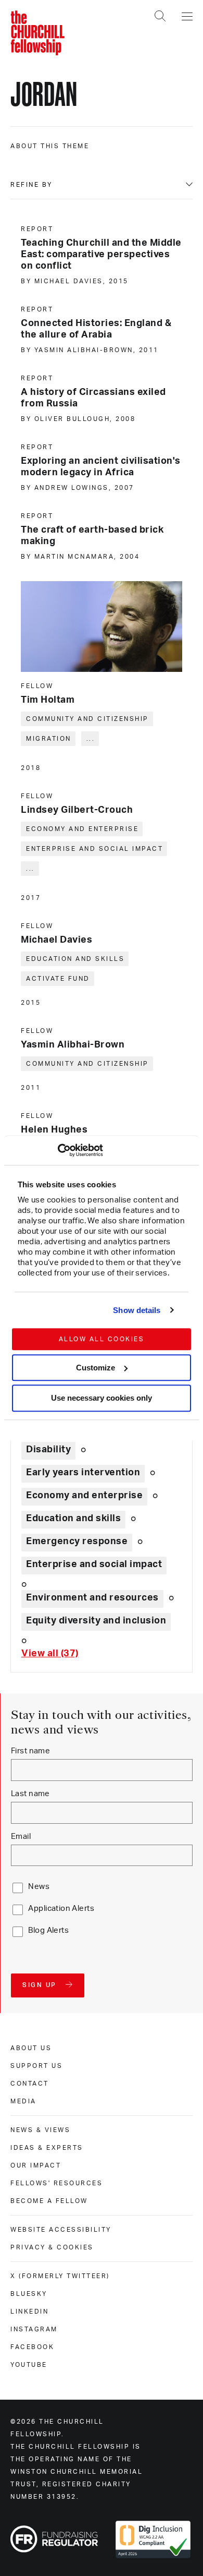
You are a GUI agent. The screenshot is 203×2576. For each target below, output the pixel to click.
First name (30, 1751)
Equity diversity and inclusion (96, 1621)
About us (31, 2048)
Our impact (36, 2165)
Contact (30, 2084)
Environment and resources (92, 1598)
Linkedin (29, 2312)
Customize (96, 1368)
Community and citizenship (87, 719)
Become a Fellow (49, 2201)
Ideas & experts (47, 2148)
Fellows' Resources (56, 2183)
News (39, 1887)
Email (21, 1837)
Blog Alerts (48, 1930)
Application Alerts (61, 1909)
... (91, 739)
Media (23, 2101)
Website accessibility (61, 2230)
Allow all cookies (102, 1339)
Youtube (29, 2365)
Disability (48, 1450)
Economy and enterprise (82, 829)
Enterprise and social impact (94, 849)
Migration (49, 739)
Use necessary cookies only (102, 1398)
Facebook (32, 2347)
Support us (36, 2066)
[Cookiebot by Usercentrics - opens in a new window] (58, 1150)
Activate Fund (58, 979)
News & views (40, 2130)
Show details (137, 1310)
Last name (30, 1794)
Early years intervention (83, 1473)
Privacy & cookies (52, 2247)
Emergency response (77, 1542)
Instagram (34, 2329)
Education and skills (75, 959)
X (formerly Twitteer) (60, 2276)
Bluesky (29, 2294)
